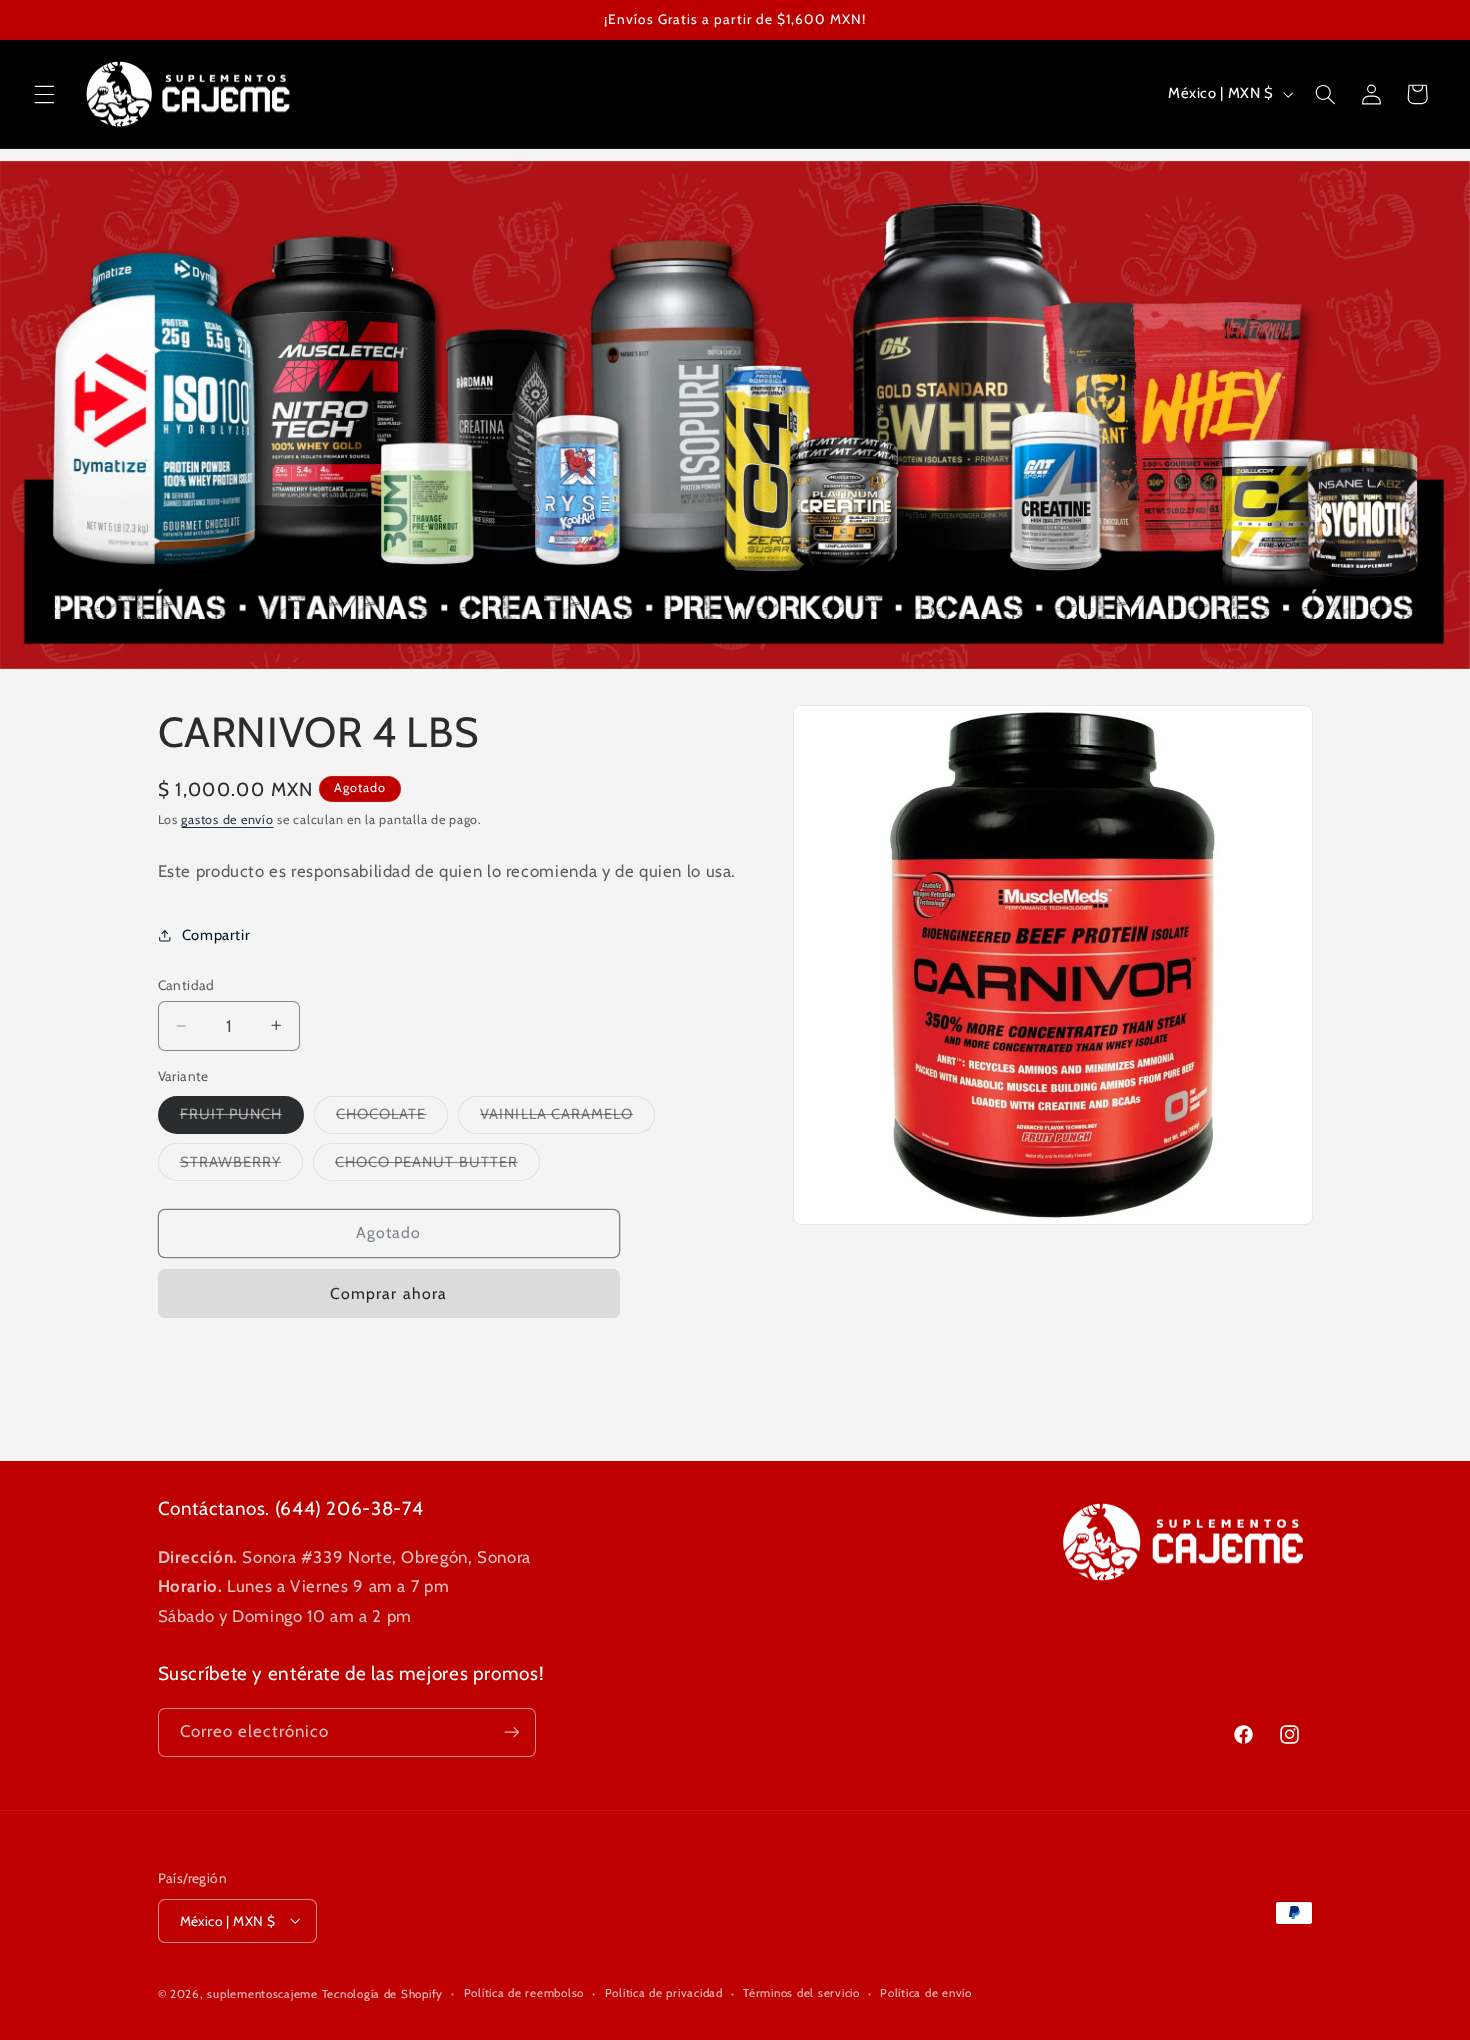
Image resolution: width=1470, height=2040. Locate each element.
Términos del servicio (801, 1993)
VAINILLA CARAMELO (567, 1118)
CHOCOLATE (392, 1118)
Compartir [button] (216, 935)
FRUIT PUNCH (242, 1118)
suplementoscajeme (262, 1993)
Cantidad (186, 985)
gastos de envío (227, 819)
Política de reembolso (524, 1993)
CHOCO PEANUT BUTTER (437, 1165)
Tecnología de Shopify (382, 1993)
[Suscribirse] (511, 1732)
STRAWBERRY (242, 1165)
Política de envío (926, 1993)
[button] (44, 94)
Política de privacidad (664, 1993)
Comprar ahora (388, 1292)
